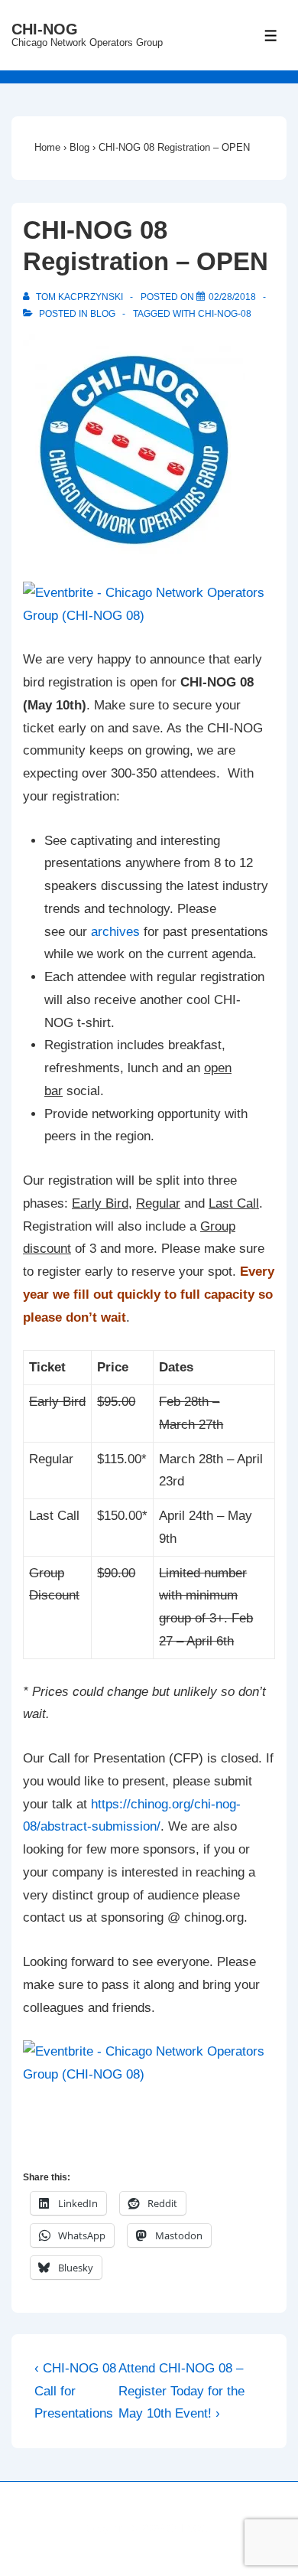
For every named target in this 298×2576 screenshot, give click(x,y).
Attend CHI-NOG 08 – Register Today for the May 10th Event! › (181, 2391)
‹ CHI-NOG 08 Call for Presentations (75, 2391)
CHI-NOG (45, 29)
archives (115, 932)
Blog (103, 314)
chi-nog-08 (225, 314)
